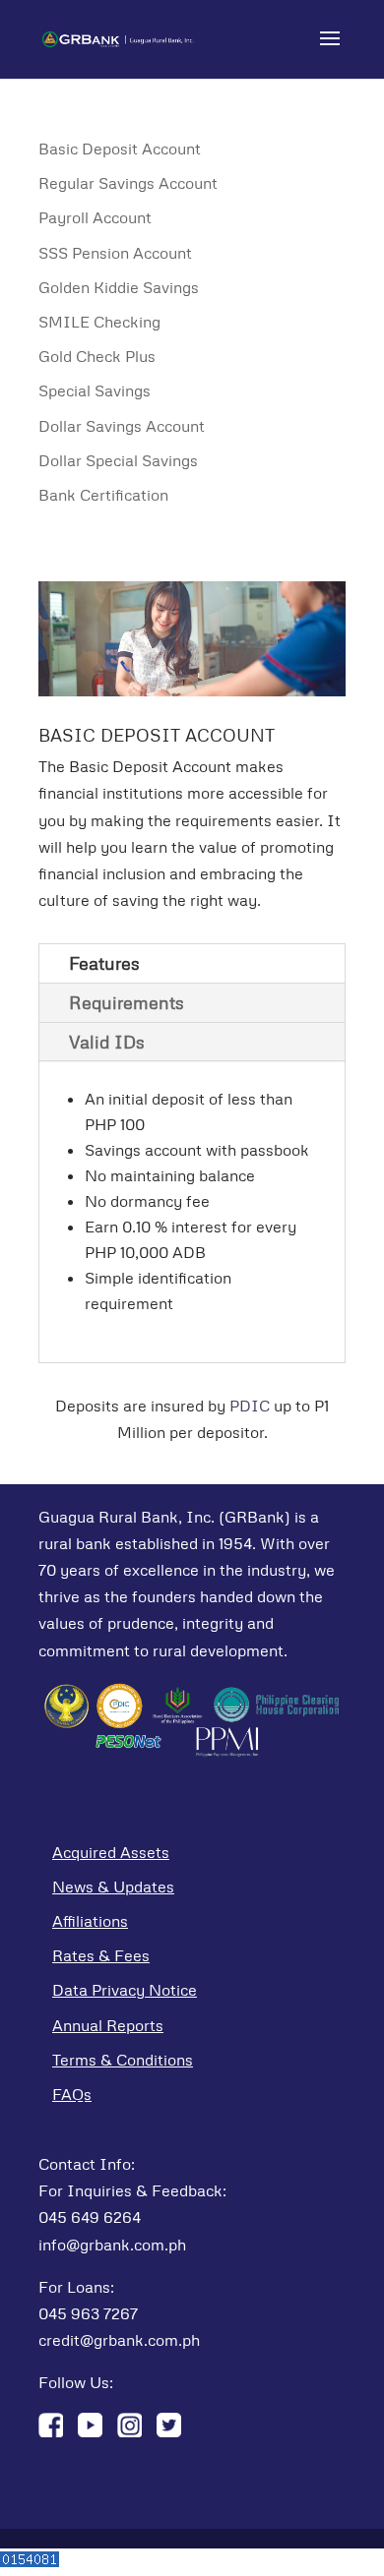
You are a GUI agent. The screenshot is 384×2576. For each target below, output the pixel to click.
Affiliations (90, 1921)
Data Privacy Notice (125, 1990)
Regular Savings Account (128, 183)
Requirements (127, 1002)
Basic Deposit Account (120, 149)
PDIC (250, 1406)
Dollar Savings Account (122, 426)
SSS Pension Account (115, 253)
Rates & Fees (101, 1955)
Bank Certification (103, 495)
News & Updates (113, 1887)
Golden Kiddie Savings (119, 287)
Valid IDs (107, 1042)
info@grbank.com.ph (112, 2245)
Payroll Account (95, 217)
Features (104, 963)
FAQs (72, 2094)
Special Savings (95, 390)
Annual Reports (108, 2025)
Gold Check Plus (97, 356)
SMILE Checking (99, 322)
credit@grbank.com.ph (119, 2340)
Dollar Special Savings (118, 460)
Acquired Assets (111, 1852)
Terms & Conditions (123, 2060)
